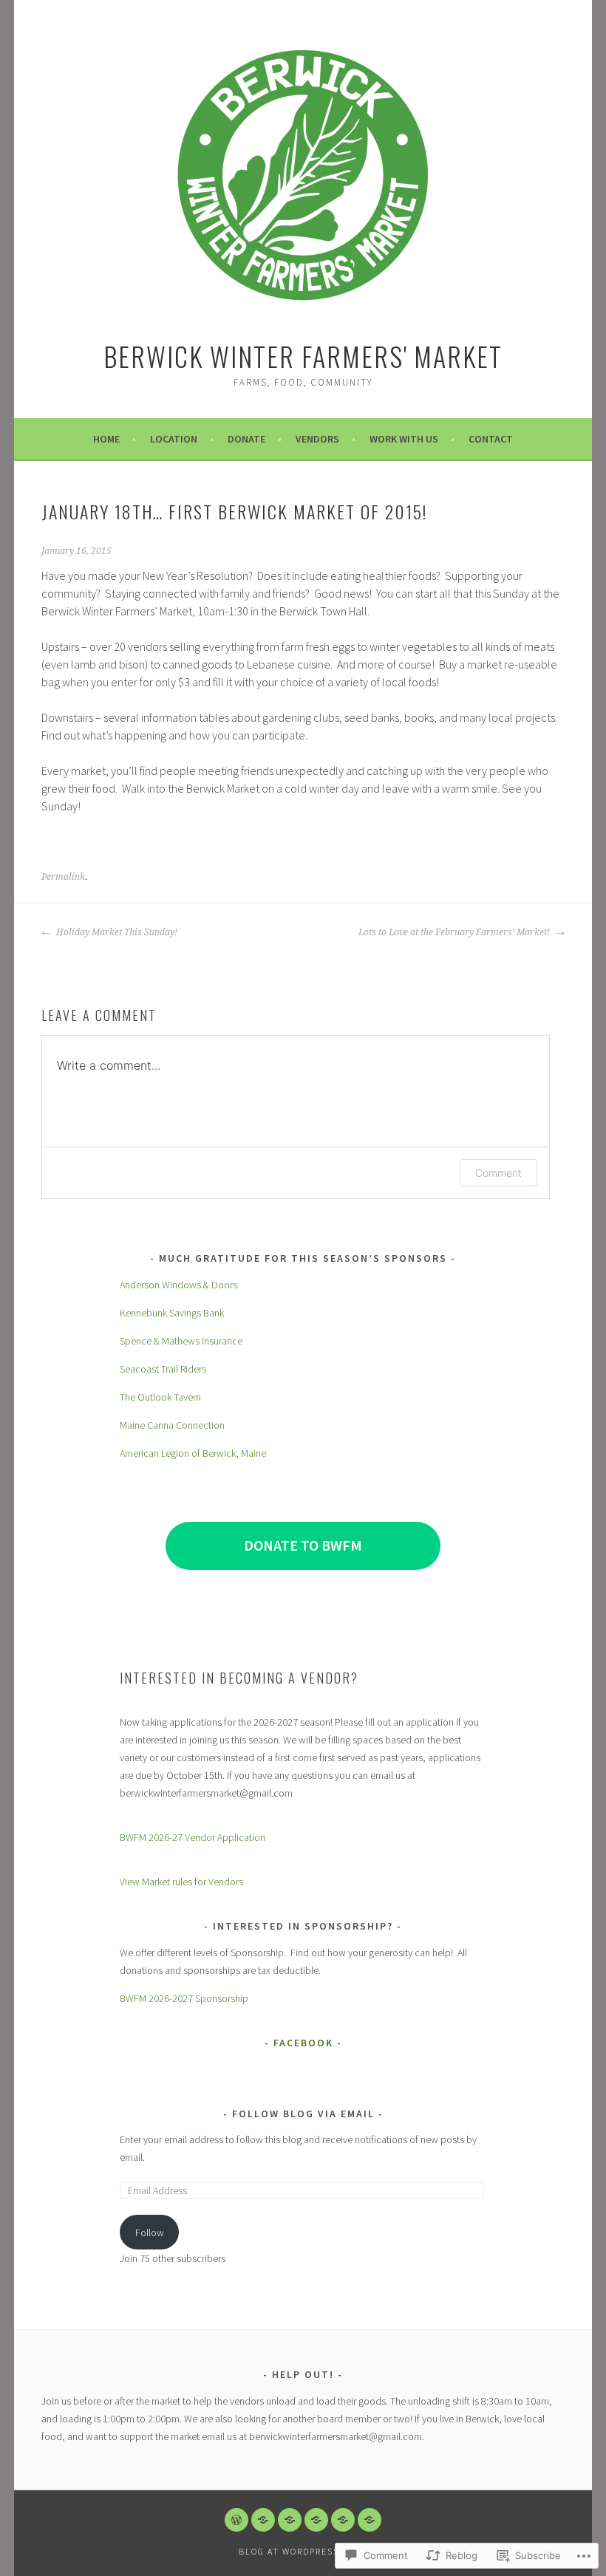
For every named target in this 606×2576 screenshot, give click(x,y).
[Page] (370, 2520)
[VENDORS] (316, 2520)
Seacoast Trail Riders (163, 1369)
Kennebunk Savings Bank (172, 1313)
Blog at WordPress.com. (303, 2551)
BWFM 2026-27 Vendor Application (193, 1837)
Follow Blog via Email (303, 2114)
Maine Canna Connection (172, 1425)
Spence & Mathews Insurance (181, 1341)
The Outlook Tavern (160, 1397)
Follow (150, 2232)
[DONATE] (290, 2520)
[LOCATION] (263, 2520)
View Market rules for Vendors (181, 1882)
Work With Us (404, 439)
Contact (491, 439)
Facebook (303, 2043)
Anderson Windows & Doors (178, 1285)
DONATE (246, 439)
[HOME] (236, 2520)
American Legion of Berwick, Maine (193, 1453)
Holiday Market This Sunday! (116, 932)
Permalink (63, 877)
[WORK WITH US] (343, 2520)
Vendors (317, 439)
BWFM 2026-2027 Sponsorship (184, 1998)
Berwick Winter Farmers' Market (303, 356)
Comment (498, 1173)
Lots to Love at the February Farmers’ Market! (455, 932)
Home (106, 439)
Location (174, 439)
